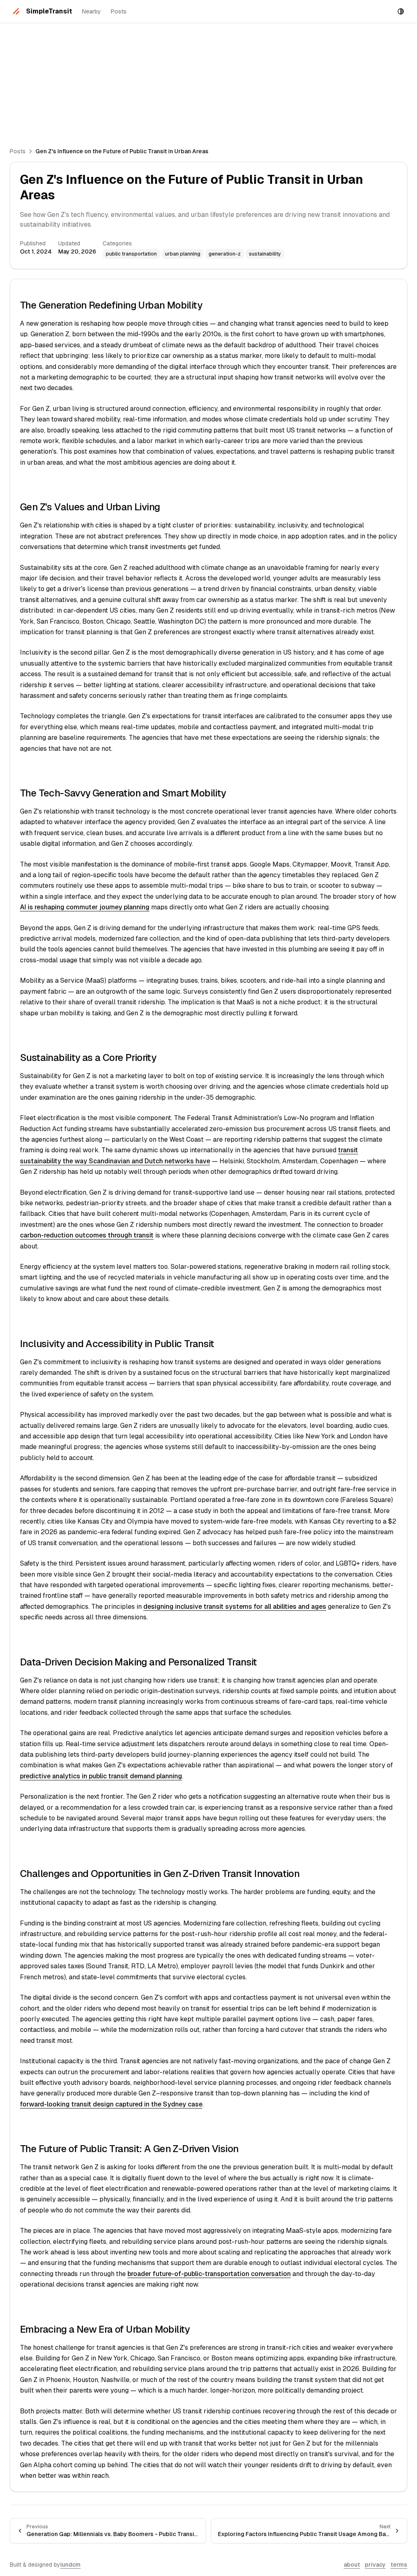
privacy (375, 2565)
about (352, 2565)
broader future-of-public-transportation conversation (209, 2274)
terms (399, 2565)
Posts (119, 11)
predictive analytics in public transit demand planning (101, 1776)
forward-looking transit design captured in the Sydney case (111, 2104)
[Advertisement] (208, 80)
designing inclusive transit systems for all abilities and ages (235, 1607)
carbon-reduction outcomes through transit (87, 1235)
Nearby (91, 11)
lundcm (70, 2565)
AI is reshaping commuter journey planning (85, 907)
